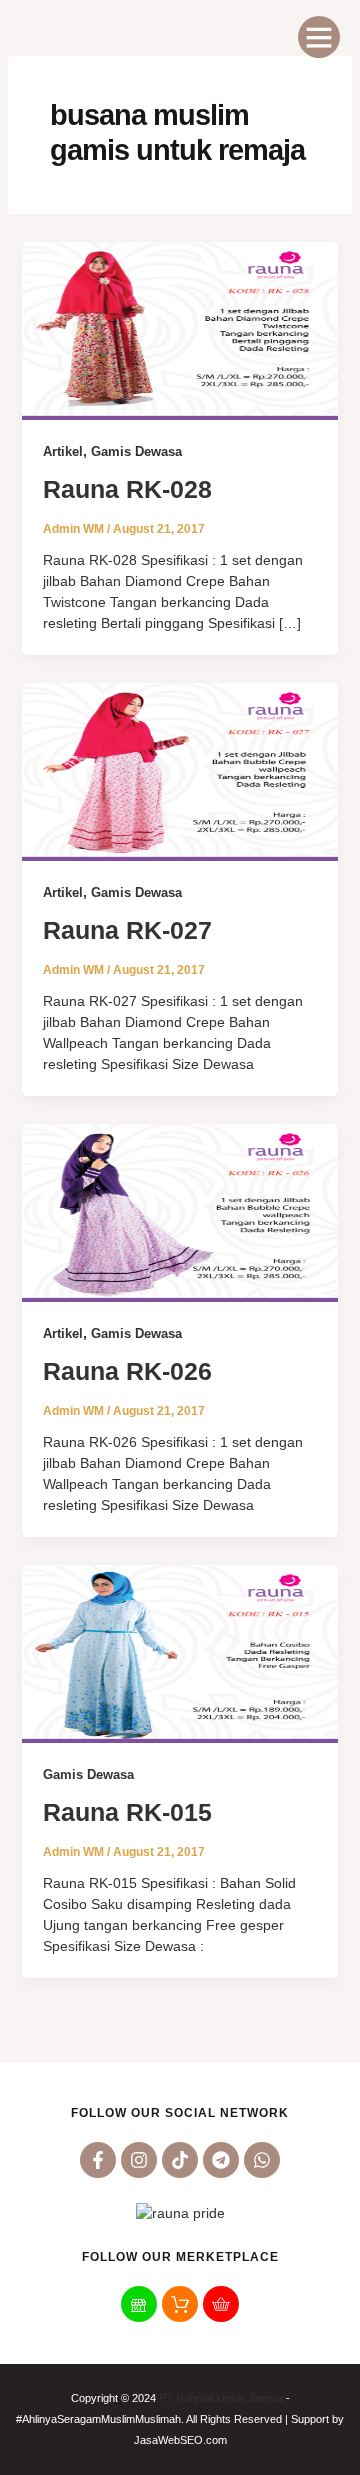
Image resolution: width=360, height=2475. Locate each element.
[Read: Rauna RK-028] (180, 330)
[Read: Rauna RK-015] (180, 1653)
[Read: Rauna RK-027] (180, 771)
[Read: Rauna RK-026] (180, 1212)
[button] (319, 37)
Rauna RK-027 (127, 930)
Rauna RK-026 (127, 1371)
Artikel (63, 451)
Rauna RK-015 (127, 1812)
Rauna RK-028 (127, 489)
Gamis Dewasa (136, 451)
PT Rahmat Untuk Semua (221, 2398)
